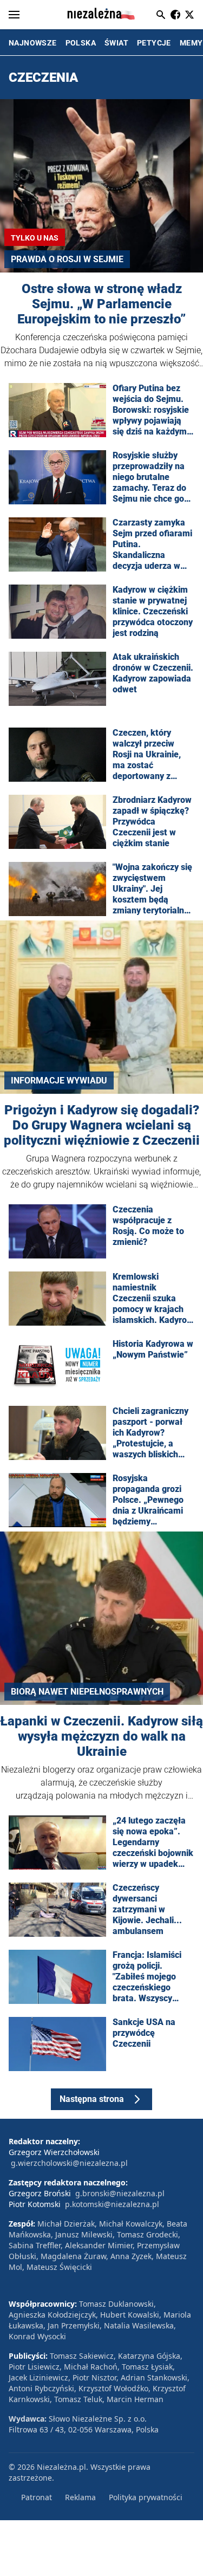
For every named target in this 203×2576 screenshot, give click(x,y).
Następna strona (92, 2099)
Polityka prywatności (146, 2497)
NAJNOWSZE (33, 43)
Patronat (37, 2497)
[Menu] (14, 15)
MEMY (191, 43)
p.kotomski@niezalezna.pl (112, 2204)
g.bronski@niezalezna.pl (120, 2193)
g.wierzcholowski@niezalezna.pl (69, 2163)
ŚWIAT (116, 43)
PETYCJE (154, 43)
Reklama (80, 2497)
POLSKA (81, 43)
